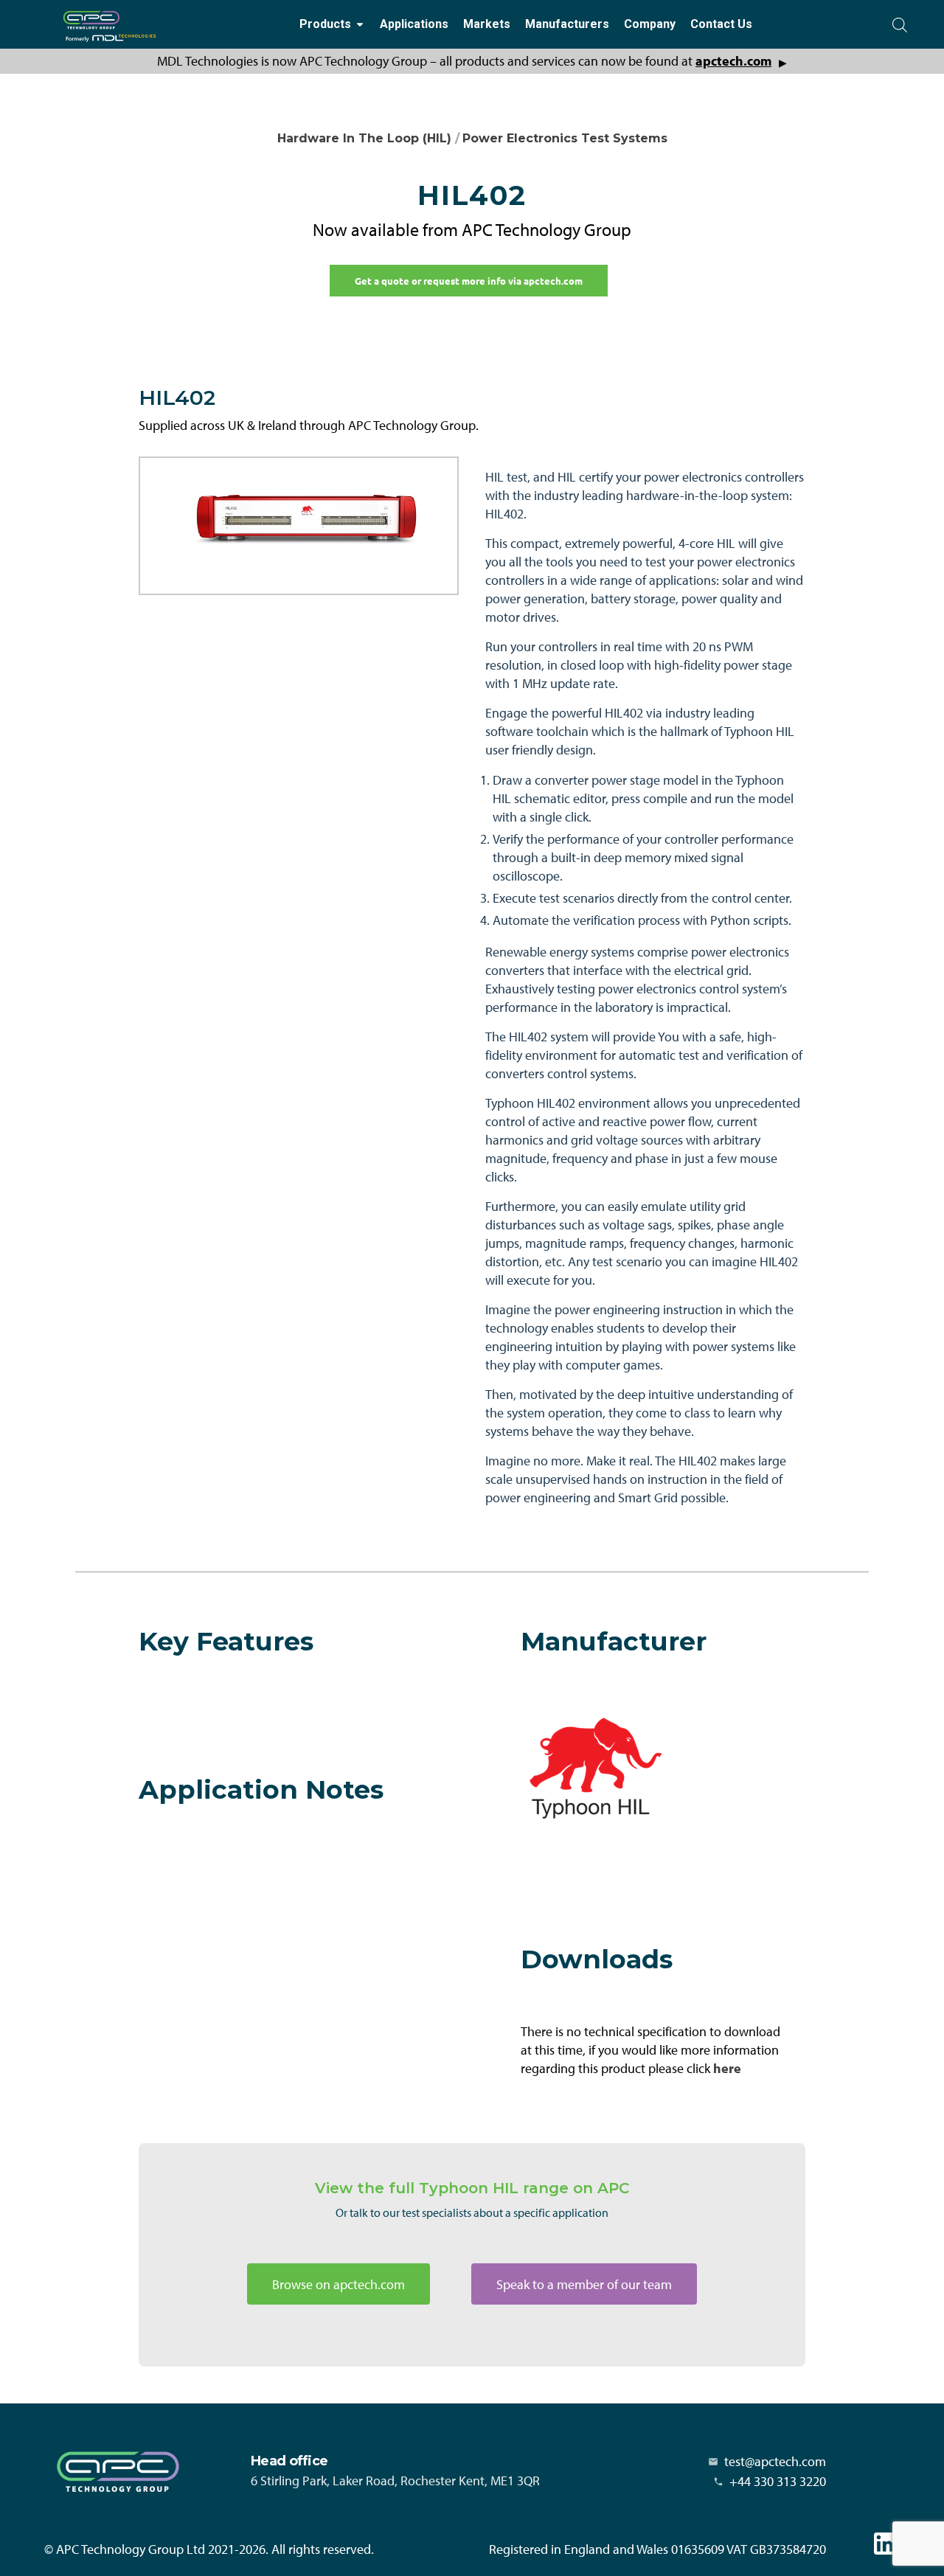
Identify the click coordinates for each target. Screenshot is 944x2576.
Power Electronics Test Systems (565, 138)
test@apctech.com (775, 2461)
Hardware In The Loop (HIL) (364, 138)
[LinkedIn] (885, 2544)
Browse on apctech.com (339, 2284)
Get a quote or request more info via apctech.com (469, 281)
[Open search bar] (900, 25)
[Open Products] (360, 25)
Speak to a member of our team (584, 2284)
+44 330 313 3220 (778, 2481)
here (727, 2068)
